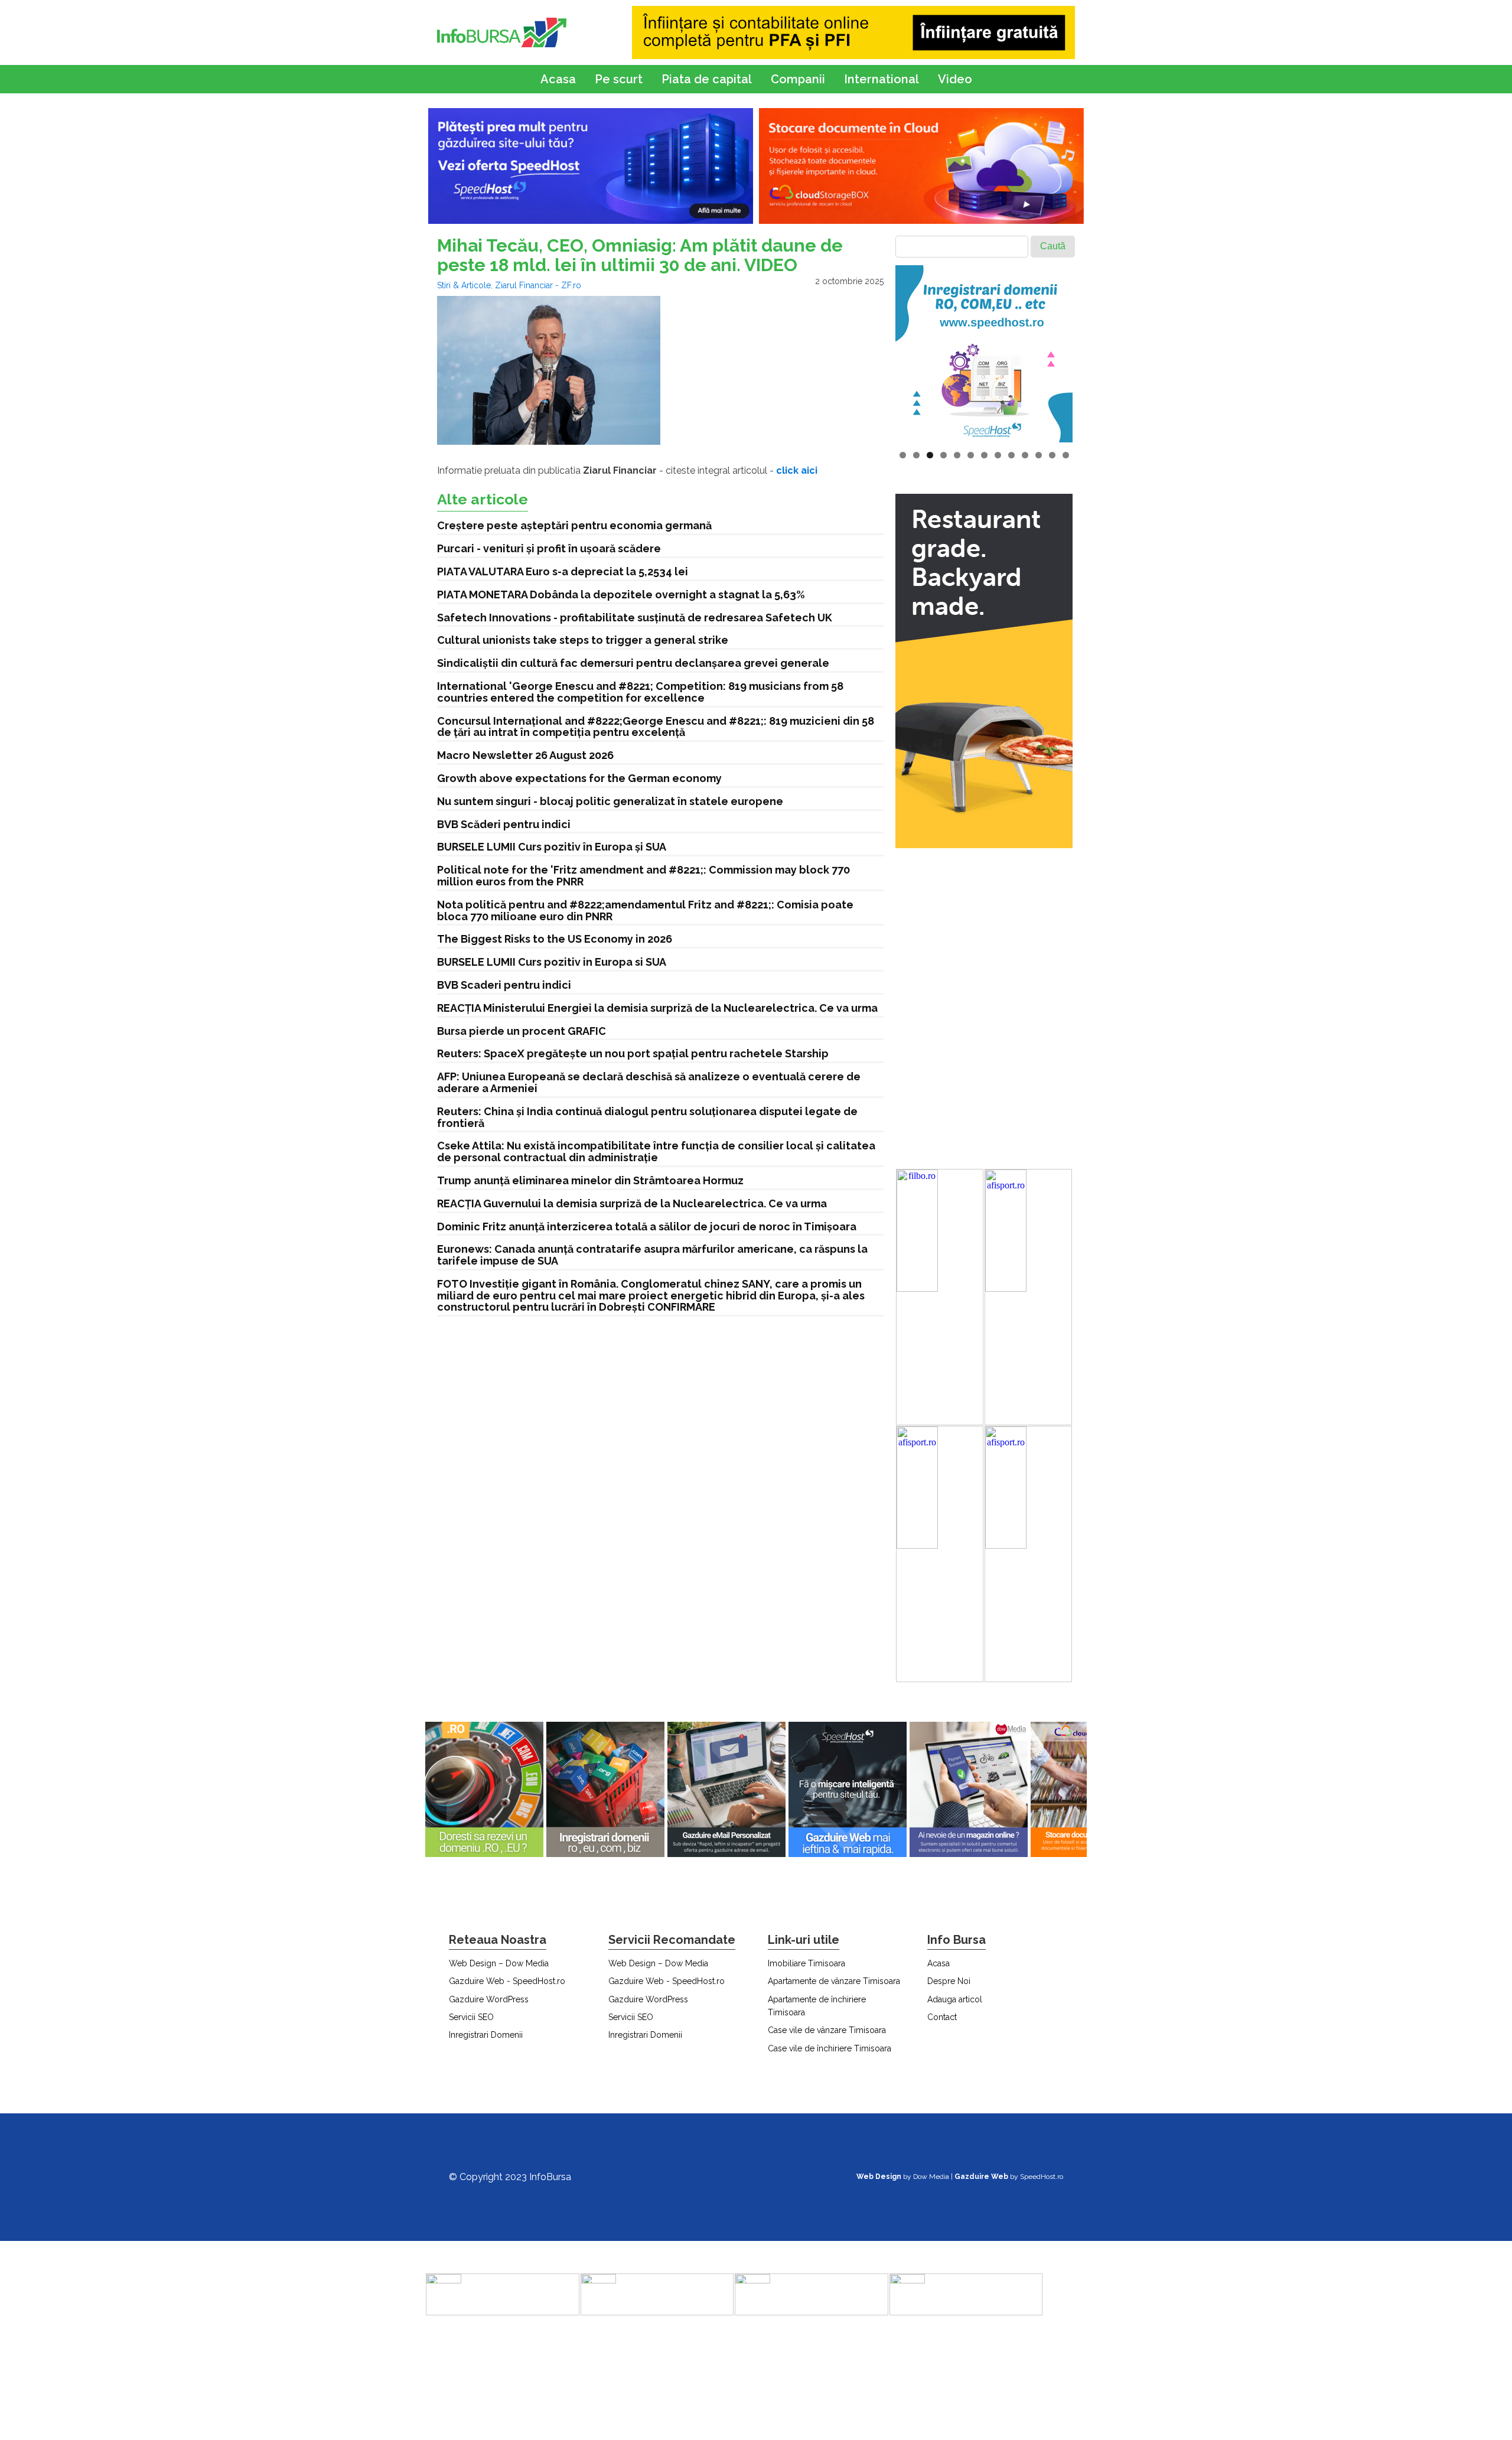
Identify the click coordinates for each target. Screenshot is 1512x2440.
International (882, 79)
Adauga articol (955, 1999)
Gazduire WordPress (489, 1999)
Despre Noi (949, 1981)
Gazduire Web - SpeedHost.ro (507, 1981)
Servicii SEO (471, 2017)
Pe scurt (619, 79)
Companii (798, 79)
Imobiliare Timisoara (806, 1963)
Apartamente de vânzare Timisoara (834, 1981)
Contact (942, 2017)
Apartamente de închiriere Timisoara (817, 2006)
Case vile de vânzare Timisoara (827, 2030)
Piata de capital (707, 79)
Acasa (558, 79)
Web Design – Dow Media (499, 1963)
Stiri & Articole (464, 285)
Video (955, 79)
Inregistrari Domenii (486, 2035)
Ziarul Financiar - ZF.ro (538, 285)
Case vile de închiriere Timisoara (830, 2048)
